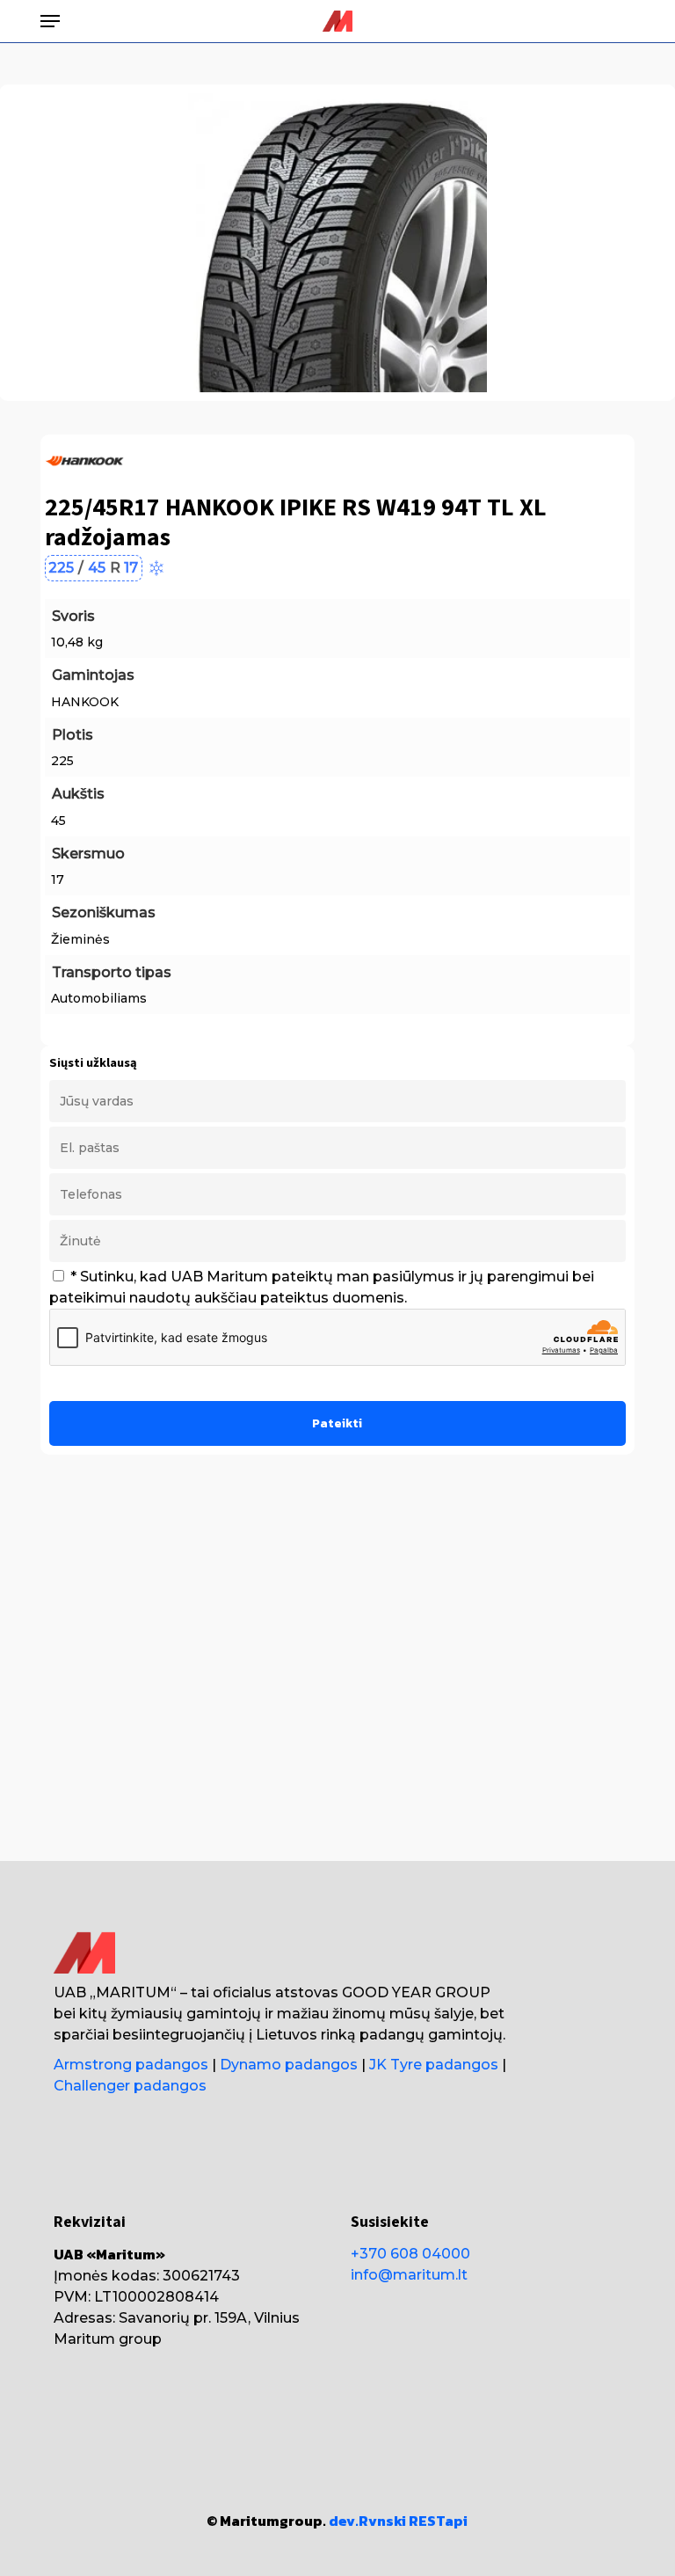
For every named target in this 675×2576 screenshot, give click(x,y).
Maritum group (108, 2339)
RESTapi (438, 2521)
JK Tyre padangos (434, 2065)
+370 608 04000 (410, 2254)
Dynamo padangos (289, 2065)
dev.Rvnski (367, 2521)
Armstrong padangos (131, 2065)
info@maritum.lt (409, 2275)
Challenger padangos (130, 2086)
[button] (50, 21)
